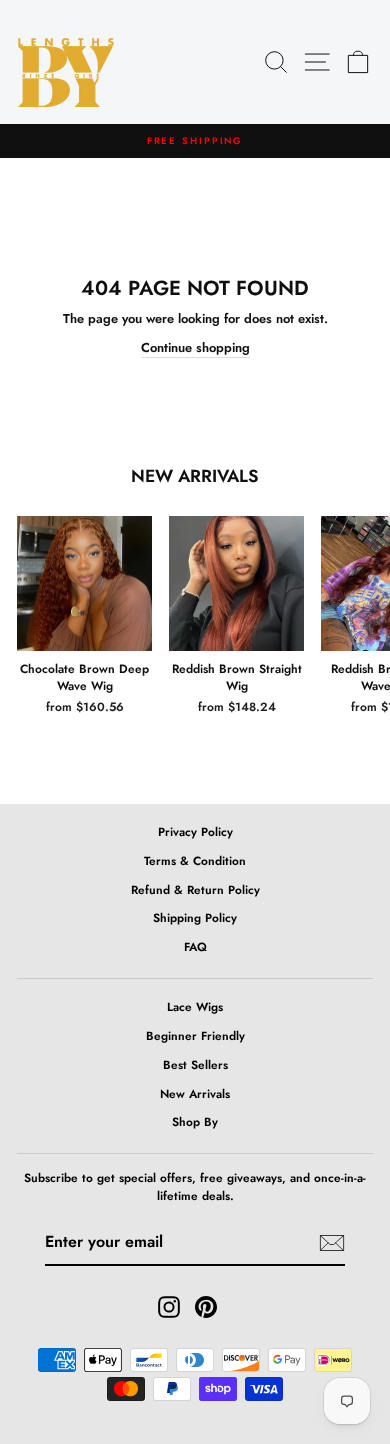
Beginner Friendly (195, 1035)
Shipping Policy (195, 917)
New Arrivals (195, 1093)
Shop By (195, 1121)
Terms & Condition (195, 860)
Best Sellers (195, 1064)
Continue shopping (195, 347)
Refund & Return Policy (195, 889)
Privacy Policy (195, 831)
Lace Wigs (195, 1006)
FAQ (195, 946)
